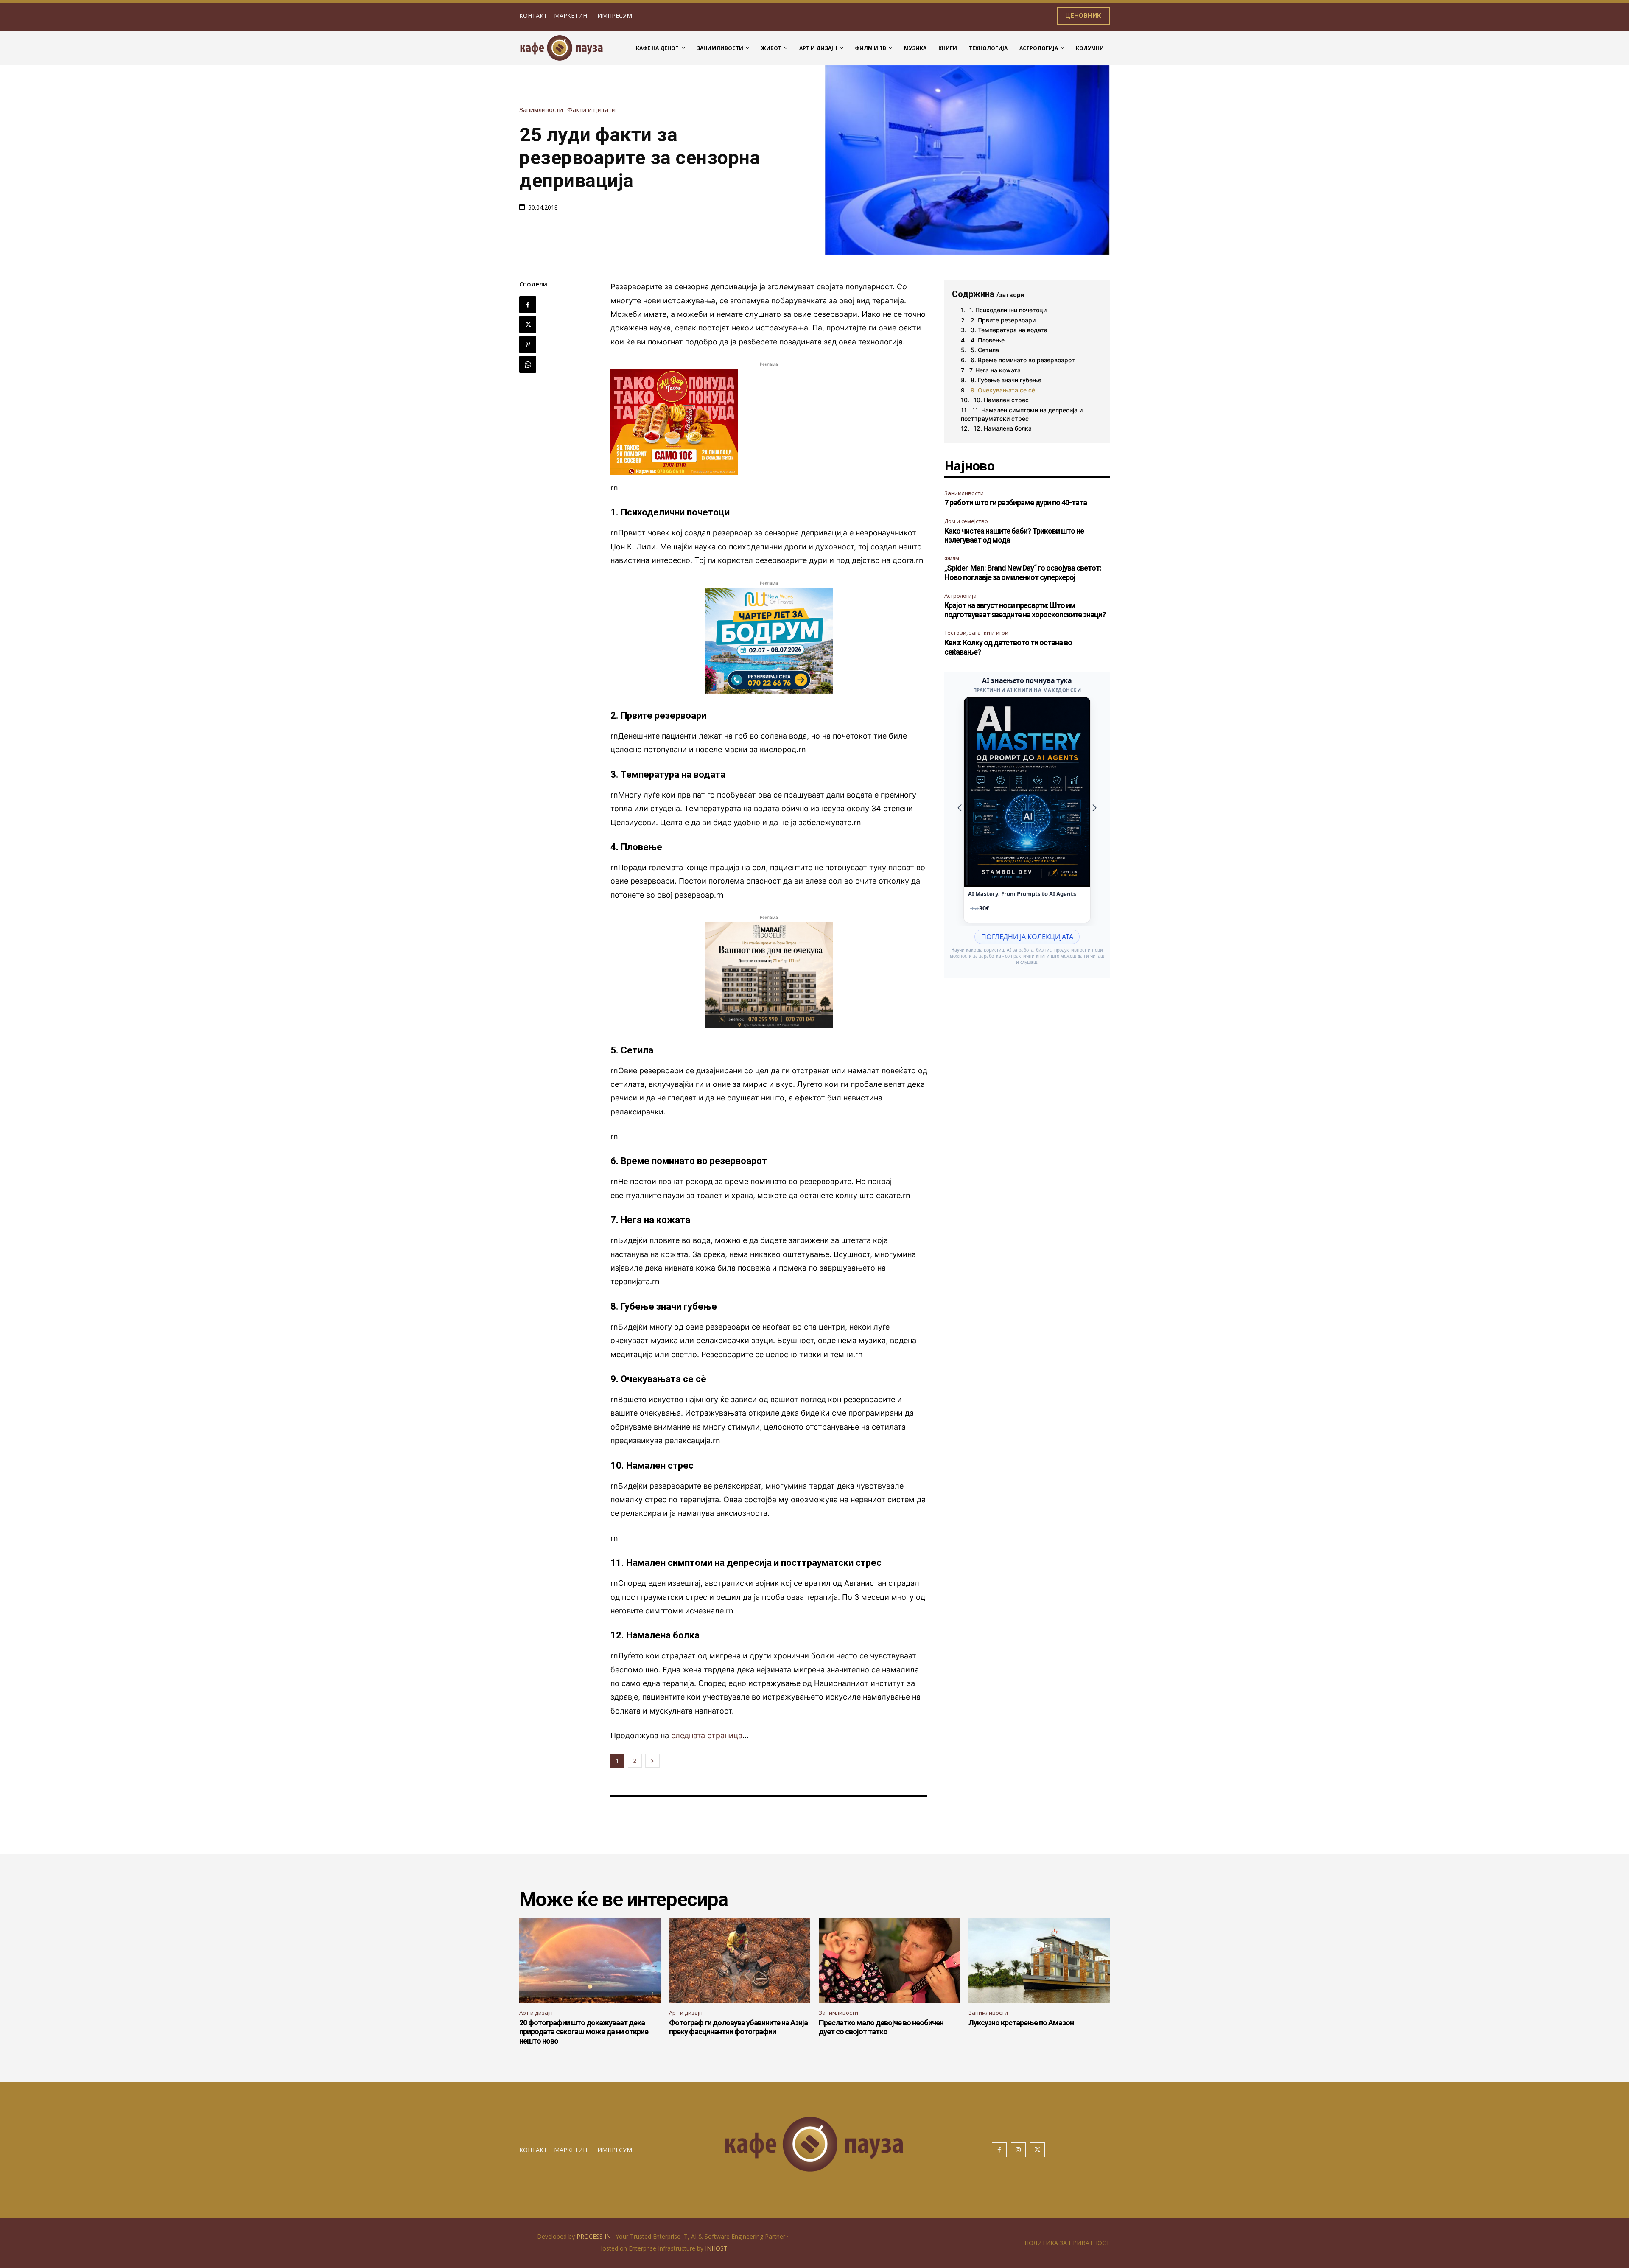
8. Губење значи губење (1006, 380)
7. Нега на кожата (995, 370)
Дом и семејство (966, 521)
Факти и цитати (591, 110)
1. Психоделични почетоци (1008, 310)
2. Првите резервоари (1003, 320)
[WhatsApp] (528, 364)
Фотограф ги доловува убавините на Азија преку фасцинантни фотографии (738, 2027)
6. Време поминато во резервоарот (1023, 360)
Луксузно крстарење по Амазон (1021, 2023)
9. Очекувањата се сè (1003, 390)
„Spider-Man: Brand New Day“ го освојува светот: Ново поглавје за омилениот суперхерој (1023, 573)
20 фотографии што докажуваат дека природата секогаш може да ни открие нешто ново (584, 2032)
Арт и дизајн (536, 2013)
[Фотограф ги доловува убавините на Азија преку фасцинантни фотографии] (740, 1960)
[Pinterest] (528, 344)
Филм (952, 558)
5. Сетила (985, 350)
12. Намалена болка (1003, 428)
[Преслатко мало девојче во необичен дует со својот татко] (889, 1960)
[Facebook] (528, 305)
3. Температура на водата (1009, 330)
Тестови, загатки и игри (976, 633)
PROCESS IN (595, 2236)
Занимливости (541, 110)
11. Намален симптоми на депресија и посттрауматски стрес (1022, 414)
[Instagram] (1018, 2150)
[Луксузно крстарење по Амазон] (1039, 1960)
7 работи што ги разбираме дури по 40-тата (1016, 503)
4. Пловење (988, 340)
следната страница (707, 1735)
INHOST (716, 2248)
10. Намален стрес (1001, 400)
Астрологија (960, 596)
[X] (528, 325)
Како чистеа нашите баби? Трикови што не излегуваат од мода (1014, 536)
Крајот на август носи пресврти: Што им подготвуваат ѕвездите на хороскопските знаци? (1025, 610)
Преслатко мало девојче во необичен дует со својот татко (881, 2027)
